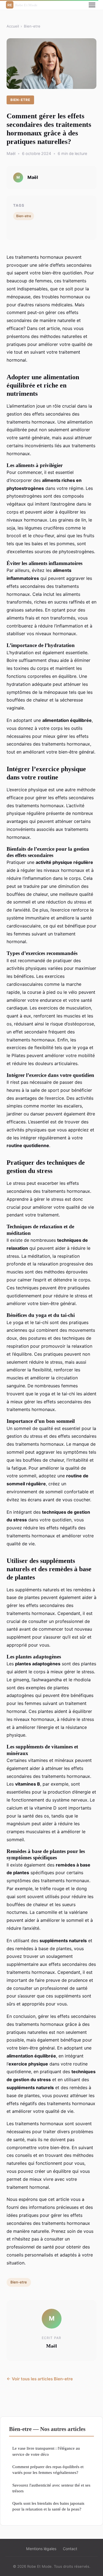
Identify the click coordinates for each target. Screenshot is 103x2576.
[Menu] (92, 5)
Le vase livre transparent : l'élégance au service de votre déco (46, 2451)
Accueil (13, 26)
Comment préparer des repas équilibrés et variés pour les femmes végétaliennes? (48, 2469)
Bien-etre (32, 26)
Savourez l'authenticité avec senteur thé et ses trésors (51, 2488)
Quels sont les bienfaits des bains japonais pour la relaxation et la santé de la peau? (48, 2506)
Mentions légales (41, 2549)
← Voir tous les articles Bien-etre (40, 2379)
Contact (70, 2549)
